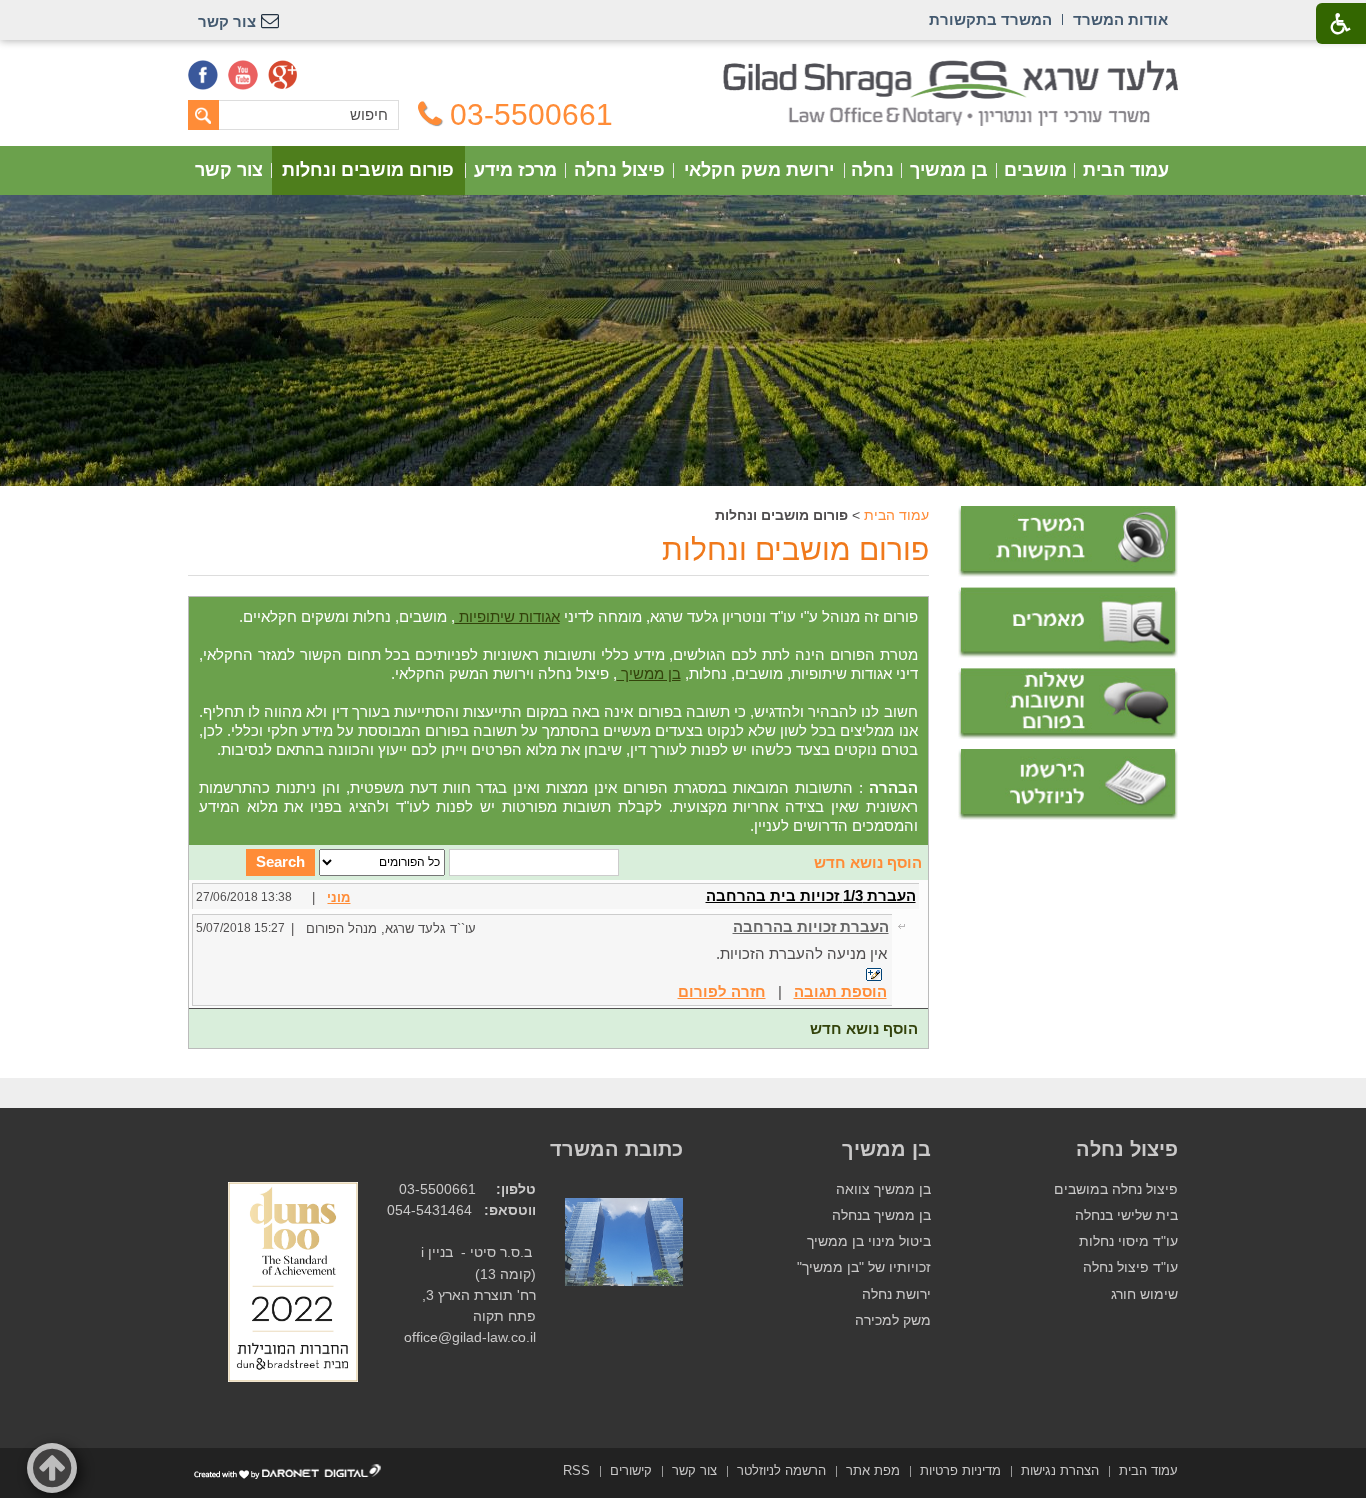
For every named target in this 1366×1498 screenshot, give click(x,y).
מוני (338, 897)
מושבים (1035, 170)
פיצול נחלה (619, 170)
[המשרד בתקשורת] (1068, 541)
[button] (52, 1468)
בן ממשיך (949, 170)
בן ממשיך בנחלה (881, 1215)
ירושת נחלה (896, 1294)
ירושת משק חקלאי (759, 170)
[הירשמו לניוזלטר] (1068, 784)
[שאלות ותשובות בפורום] (1068, 703)
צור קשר (229, 170)
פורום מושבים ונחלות (368, 170)
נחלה (872, 170)
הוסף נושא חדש (868, 862)
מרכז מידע (515, 170)
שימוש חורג (1144, 1294)
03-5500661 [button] (531, 115)
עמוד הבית (1126, 170)
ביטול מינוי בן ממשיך (869, 1241)
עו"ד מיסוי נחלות (1128, 1241)
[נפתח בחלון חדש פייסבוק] (203, 75)
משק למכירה (893, 1320)
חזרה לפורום (722, 991)
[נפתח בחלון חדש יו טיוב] (243, 75)
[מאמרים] (1068, 623)
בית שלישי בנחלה (1126, 1215)
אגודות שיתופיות (507, 616)
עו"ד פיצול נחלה (1130, 1267)
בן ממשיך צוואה (883, 1189)
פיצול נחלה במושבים (1116, 1189)
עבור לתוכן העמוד (683, 69)
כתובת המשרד (616, 1149)
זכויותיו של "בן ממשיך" (864, 1267)
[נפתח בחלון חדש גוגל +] (283, 75)
